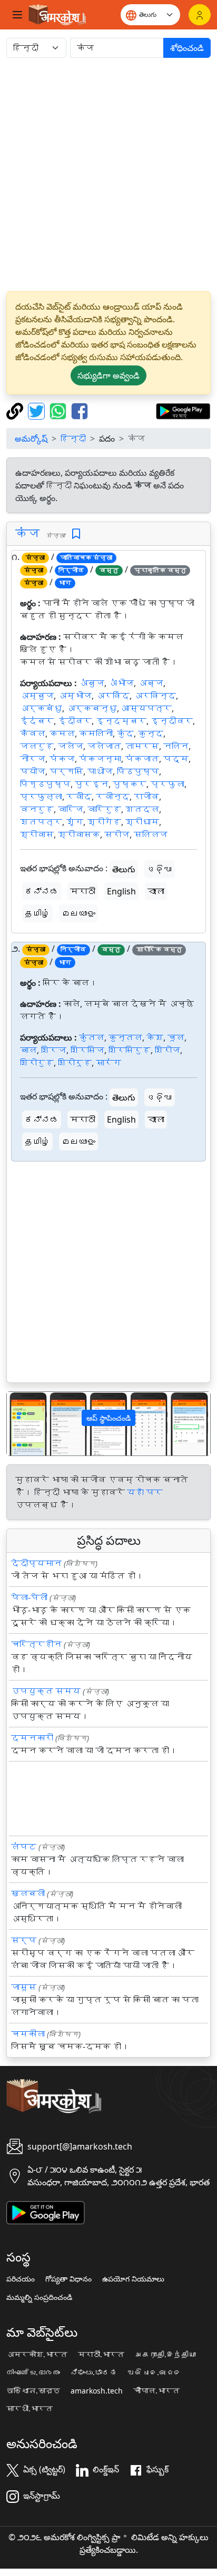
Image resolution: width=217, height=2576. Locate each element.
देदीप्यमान (36, 1563)
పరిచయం (21, 2279)
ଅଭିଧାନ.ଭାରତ (154, 2373)
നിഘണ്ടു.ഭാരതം (33, 2373)
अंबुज (92, 683)
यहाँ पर (145, 1492)
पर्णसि (66, 771)
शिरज (54, 1050)
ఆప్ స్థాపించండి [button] (108, 1418)
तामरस (142, 746)
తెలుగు (124, 869)
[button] (22, 1424)
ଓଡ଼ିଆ (160, 869)
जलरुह (37, 746)
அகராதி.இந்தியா (165, 2355)
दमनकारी (32, 1738)
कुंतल (92, 1037)
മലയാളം (78, 913)
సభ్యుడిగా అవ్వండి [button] (108, 375)
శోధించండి (187, 48)
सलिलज (151, 834)
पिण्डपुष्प (45, 784)
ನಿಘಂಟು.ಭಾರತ (94, 2373)
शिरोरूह (75, 1063)
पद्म (176, 759)
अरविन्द (155, 696)
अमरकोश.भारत (37, 2355)
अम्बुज (37, 696)
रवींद (79, 797)
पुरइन (92, 784)
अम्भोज (75, 696)
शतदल (142, 809)
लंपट (24, 1847)
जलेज (71, 746)
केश (155, 1037)
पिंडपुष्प (138, 771)
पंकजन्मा (100, 759)
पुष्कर (130, 784)
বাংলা (156, 891)
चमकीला (28, 2034)
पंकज (62, 759)
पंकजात (142, 759)
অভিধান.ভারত (33, 2391)
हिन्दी (73, 439)
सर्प (24, 1940)
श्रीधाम (142, 822)
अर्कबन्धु (92, 708)
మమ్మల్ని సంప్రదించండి (39, 2297)
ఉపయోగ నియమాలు (133, 2279)
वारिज (71, 809)
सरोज (117, 834)
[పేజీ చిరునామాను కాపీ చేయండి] (16, 410)
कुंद (125, 734)
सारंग (108, 1063)
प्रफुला (167, 784)
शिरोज (167, 1050)
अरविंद (113, 696)
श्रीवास (37, 834)
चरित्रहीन (36, 1644)
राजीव (146, 797)
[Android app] (46, 2212)
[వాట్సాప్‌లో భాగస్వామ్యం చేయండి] (59, 410)
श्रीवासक (79, 834)
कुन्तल (125, 1037)
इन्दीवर (172, 721)
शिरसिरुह (130, 1050)
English (121, 891)
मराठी (83, 891)
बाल (28, 1050)
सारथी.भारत (29, 2409)
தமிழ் (37, 913)
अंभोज (121, 683)
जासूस (24, 1987)
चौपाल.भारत (156, 2391)
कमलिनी (96, 734)
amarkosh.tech (97, 2391)
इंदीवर (75, 721)
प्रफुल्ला (41, 797)
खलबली (28, 1893)
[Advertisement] (108, 175)
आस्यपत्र (146, 708)
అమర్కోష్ (31, 439)
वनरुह (37, 809)
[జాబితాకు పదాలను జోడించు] (76, 534)
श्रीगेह (104, 822)
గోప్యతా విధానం (68, 2279)
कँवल (33, 734)
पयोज (33, 771)
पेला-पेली (29, 1597)
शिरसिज (87, 1050)
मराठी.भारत (101, 2355)
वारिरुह (104, 809)
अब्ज (151, 683)
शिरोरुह (37, 1063)
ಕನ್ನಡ (42, 891)
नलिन (176, 746)
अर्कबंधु (41, 708)
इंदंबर (37, 721)
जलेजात (104, 746)
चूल (176, 1037)
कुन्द (151, 734)
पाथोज (100, 771)
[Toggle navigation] (17, 15)
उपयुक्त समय (46, 1691)
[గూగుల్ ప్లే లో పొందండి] (183, 410)
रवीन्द (113, 797)
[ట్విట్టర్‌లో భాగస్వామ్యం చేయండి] (38, 410)
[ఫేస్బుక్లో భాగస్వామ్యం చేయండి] (80, 410)
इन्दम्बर (121, 721)
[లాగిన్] (200, 15)
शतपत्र (41, 822)
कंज (27, 533)
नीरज (33, 759)
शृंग (75, 822)
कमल (62, 734)
